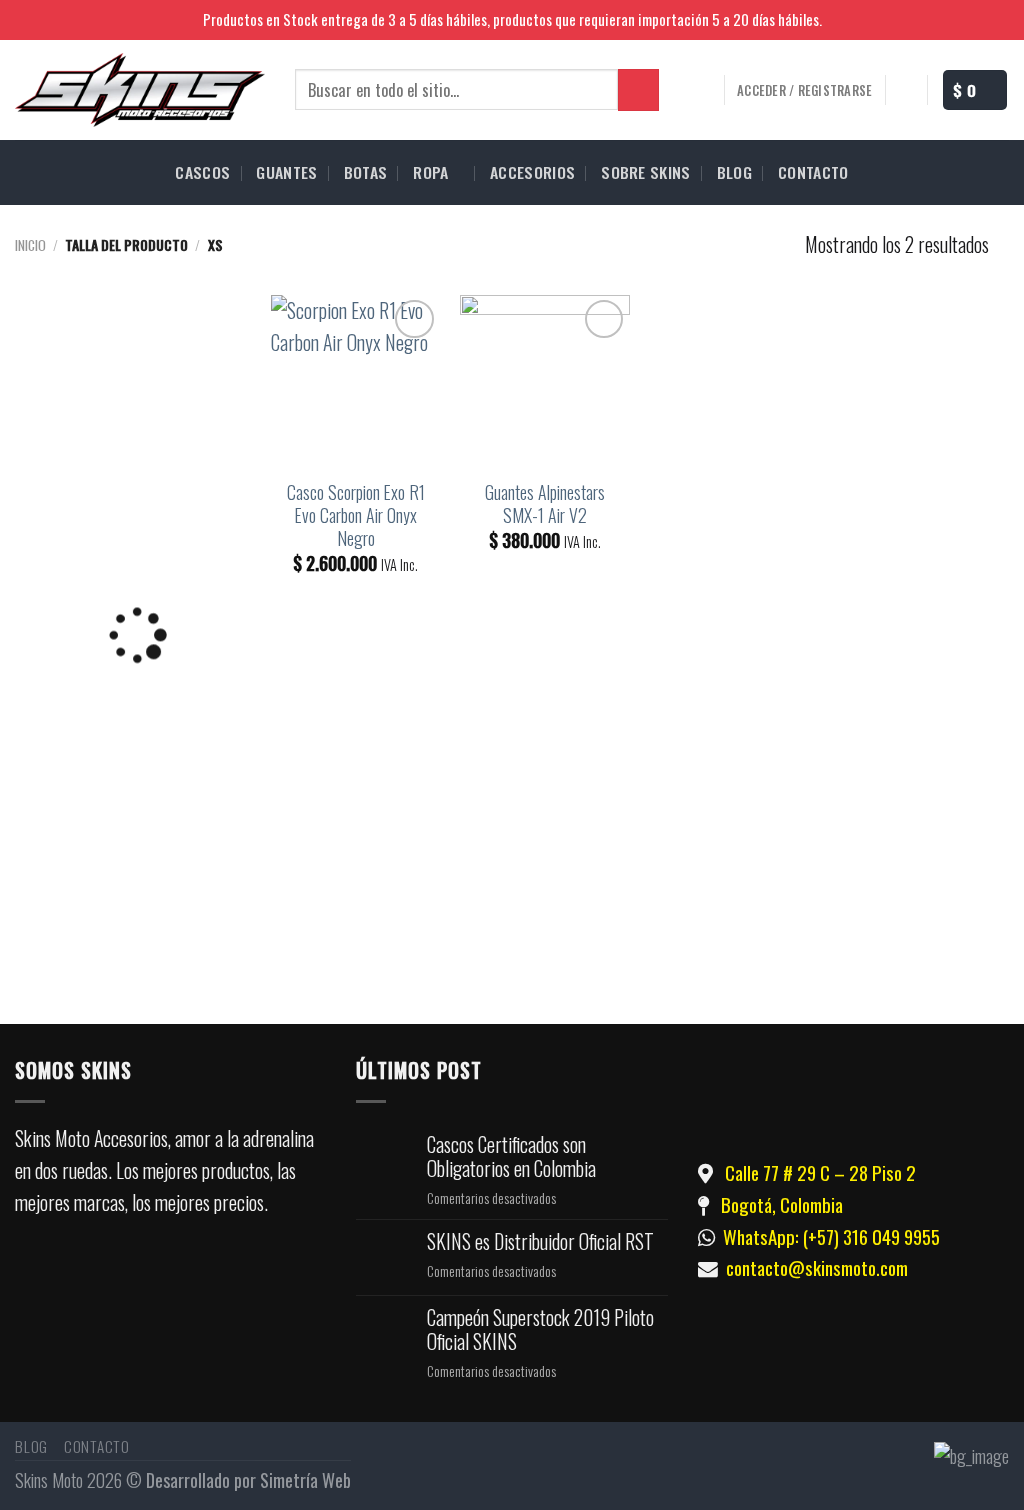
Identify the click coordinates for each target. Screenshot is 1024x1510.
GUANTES (286, 172)
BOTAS (366, 172)
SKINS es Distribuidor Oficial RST (540, 1242)
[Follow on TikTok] (166, 1276)
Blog (31, 1446)
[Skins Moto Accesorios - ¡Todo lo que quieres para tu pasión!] (140, 90)
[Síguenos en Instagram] (997, 21)
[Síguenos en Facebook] (973, 21)
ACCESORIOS (532, 172)
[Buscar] (638, 89)
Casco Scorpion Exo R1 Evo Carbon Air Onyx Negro (356, 516)
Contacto (97, 1446)
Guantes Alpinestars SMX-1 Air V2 (545, 504)
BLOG (734, 172)
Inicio (30, 244)
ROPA (430, 172)
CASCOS (202, 172)
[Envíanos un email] (227, 1276)
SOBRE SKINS (646, 172)
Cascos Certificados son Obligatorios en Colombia (511, 1157)
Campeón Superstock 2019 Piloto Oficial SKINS (540, 1330)
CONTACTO (813, 172)
